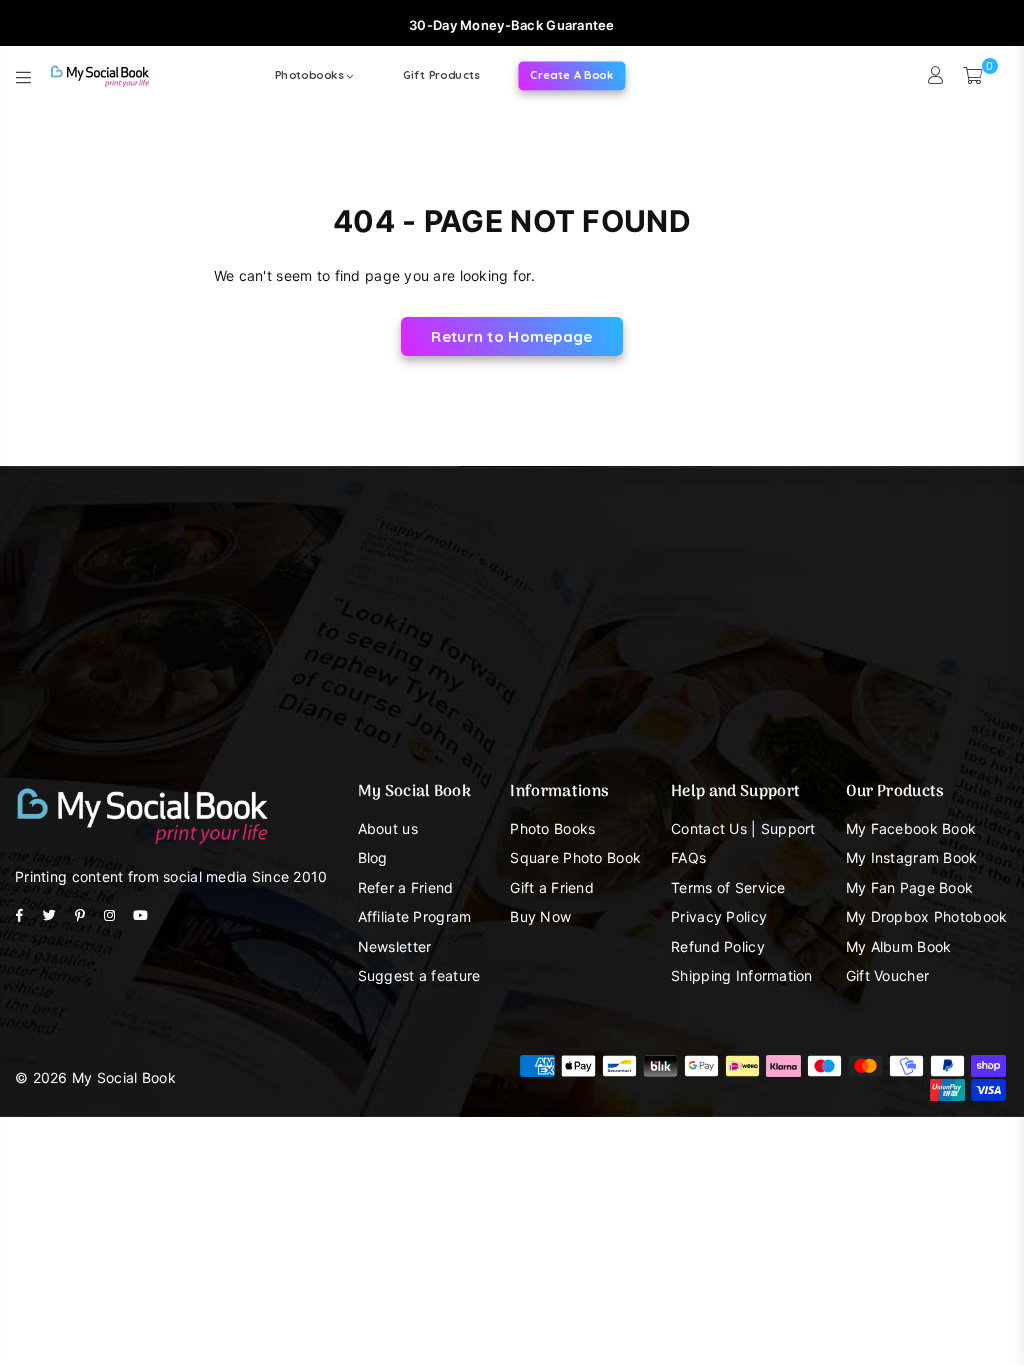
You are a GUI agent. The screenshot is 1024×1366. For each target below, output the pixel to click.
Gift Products (441, 75)
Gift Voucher (887, 975)
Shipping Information (742, 975)
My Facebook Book (911, 828)
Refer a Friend (406, 887)
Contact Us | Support (743, 828)
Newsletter (395, 946)
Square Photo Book (575, 857)
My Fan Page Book (909, 887)
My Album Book (899, 946)
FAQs (688, 857)
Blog (373, 857)
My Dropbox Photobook (927, 916)
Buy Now (540, 916)
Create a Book (571, 75)
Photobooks (311, 75)
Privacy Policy (719, 916)
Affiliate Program (415, 916)
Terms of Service (728, 887)
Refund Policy (718, 946)
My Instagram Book (912, 857)
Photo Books (552, 828)
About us (388, 828)
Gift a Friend (552, 887)
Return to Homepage (511, 336)
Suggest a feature (419, 975)
